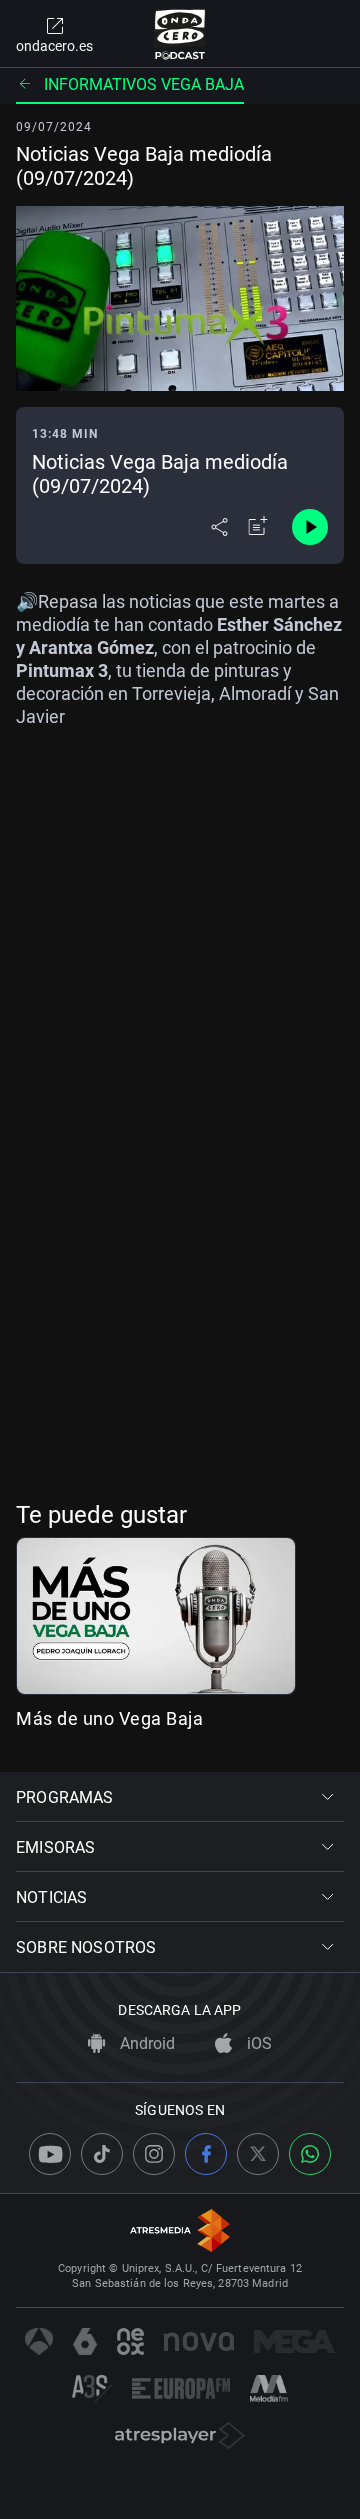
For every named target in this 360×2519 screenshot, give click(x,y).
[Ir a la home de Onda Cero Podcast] (180, 34)
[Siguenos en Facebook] (206, 2154)
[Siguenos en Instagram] (154, 2154)
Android (145, 2043)
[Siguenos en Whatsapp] (310, 2154)
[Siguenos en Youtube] (50, 2154)
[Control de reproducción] (310, 527)
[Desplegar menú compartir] (219, 527)
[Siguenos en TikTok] (102, 2154)
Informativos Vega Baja (144, 84)
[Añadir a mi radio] (258, 527)
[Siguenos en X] (258, 2154)
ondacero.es (54, 46)
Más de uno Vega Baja (109, 1718)
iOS (257, 2043)
